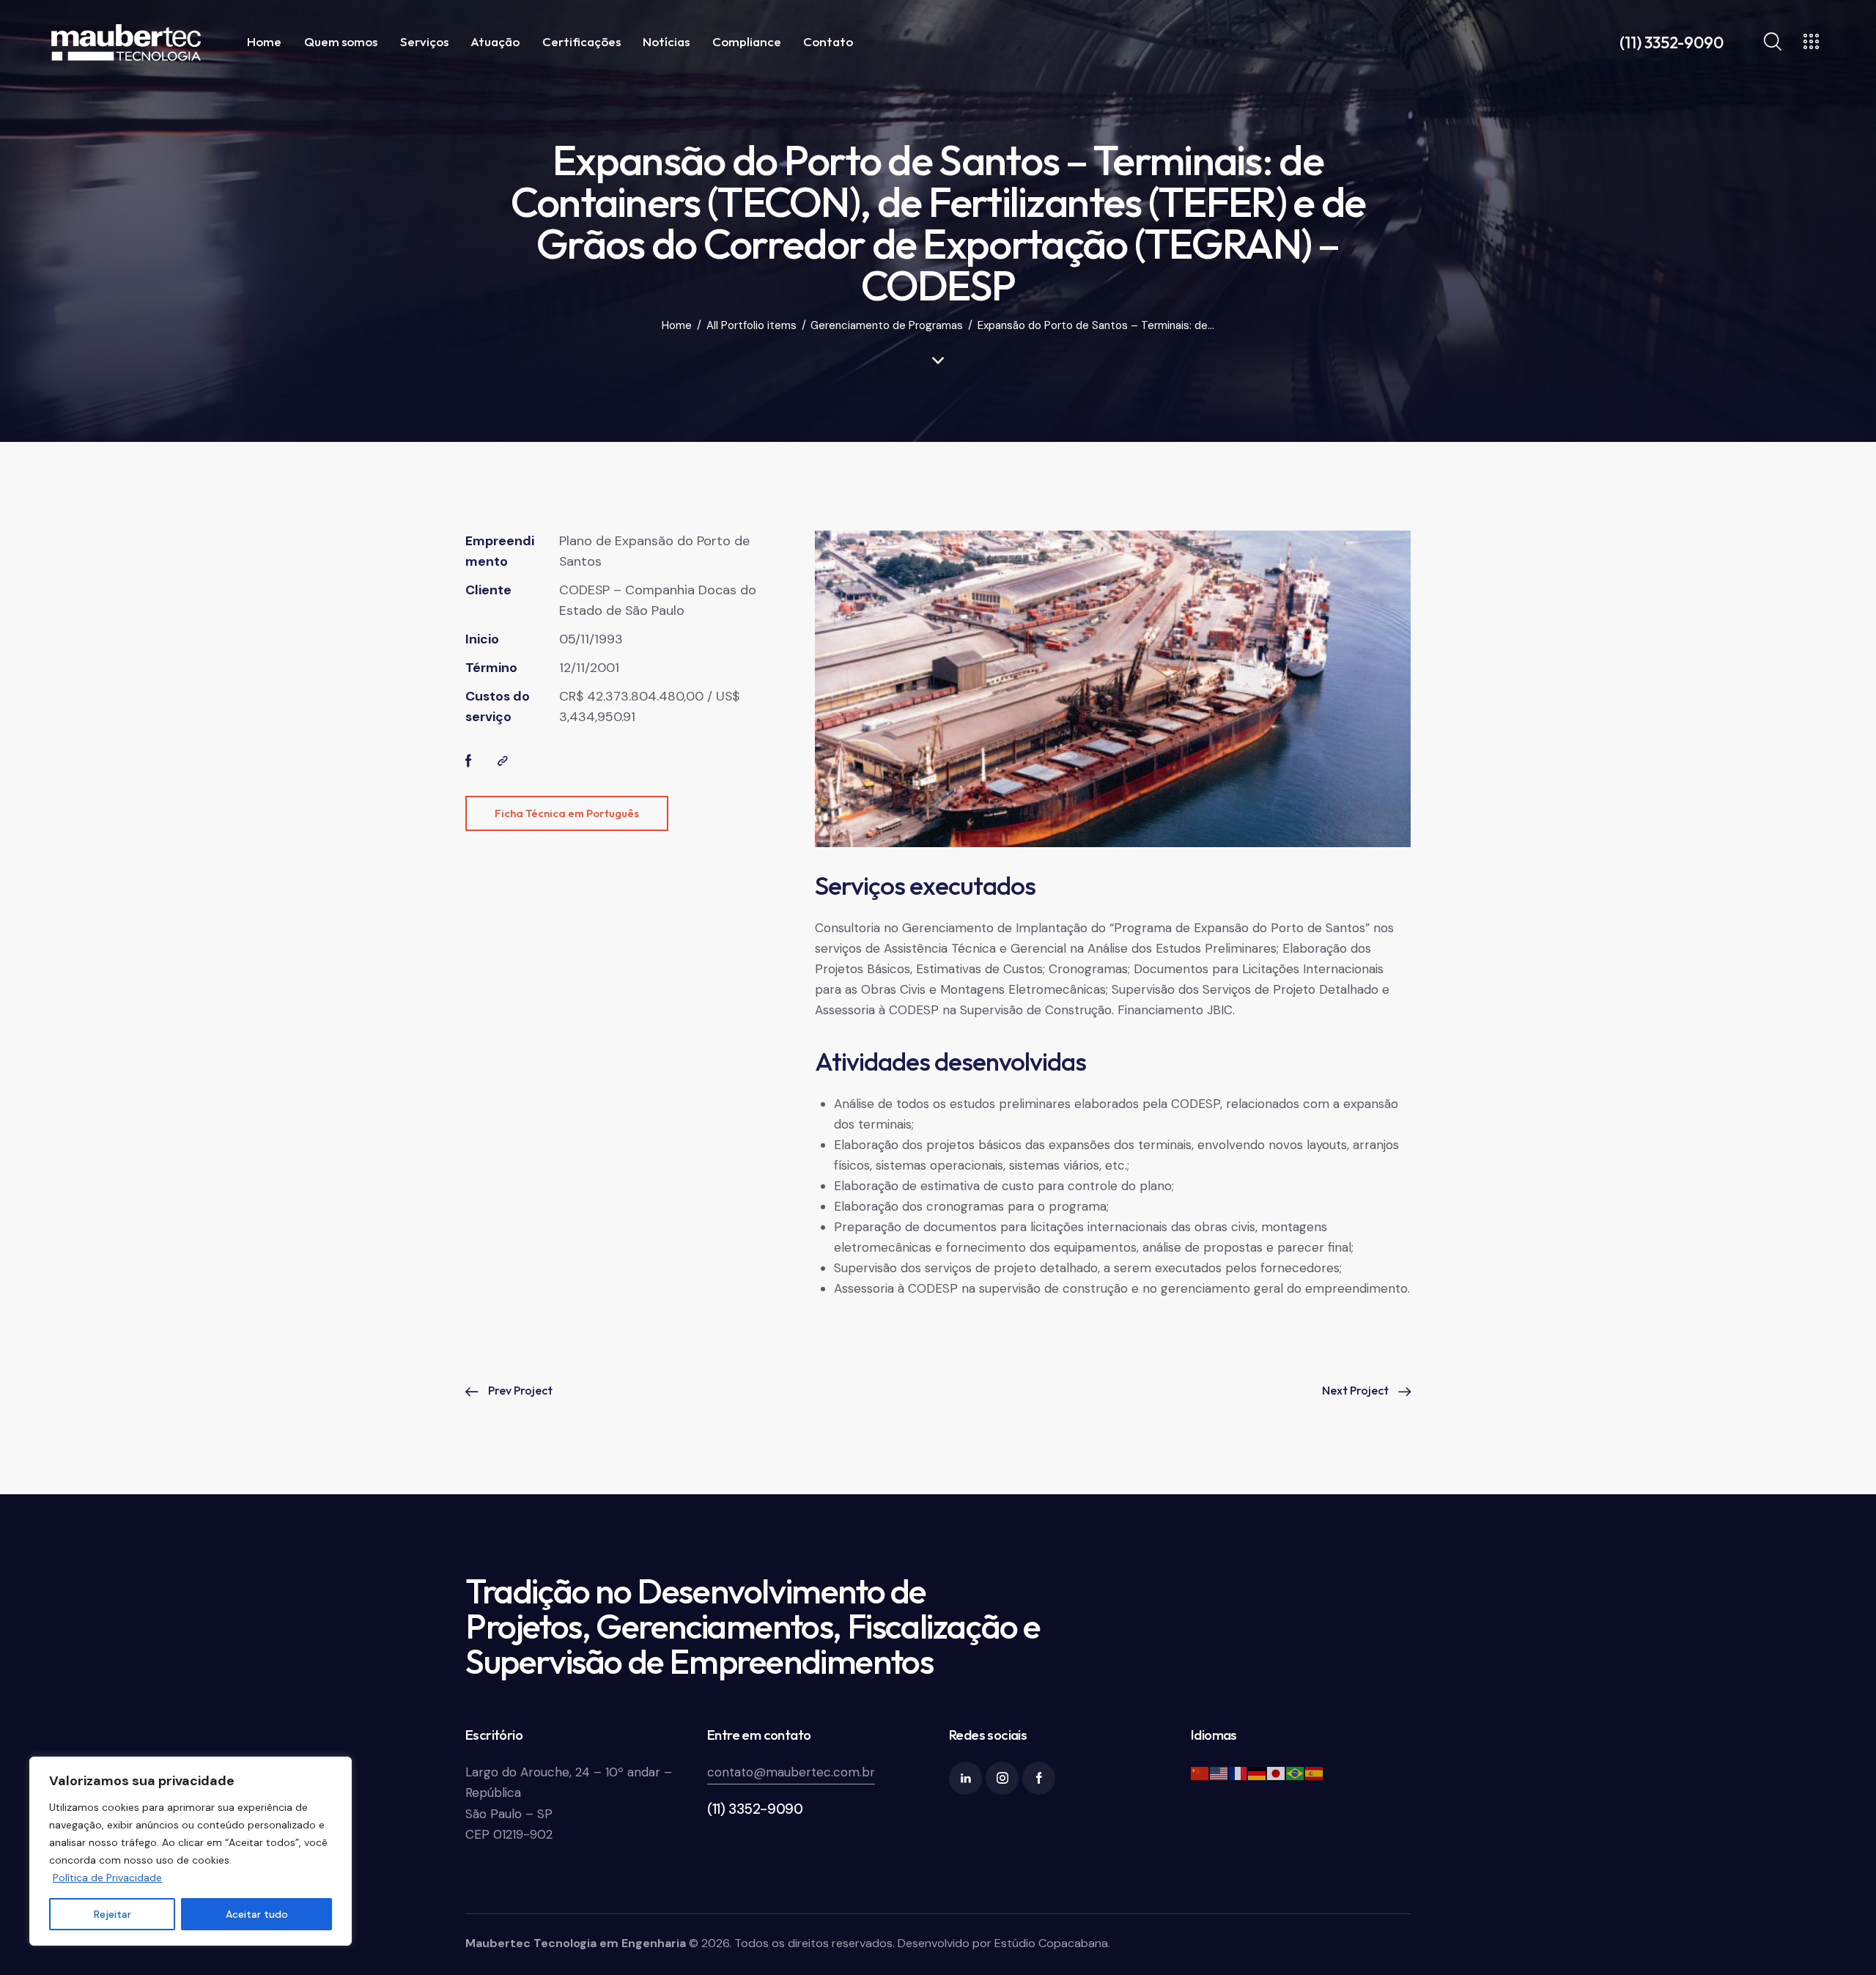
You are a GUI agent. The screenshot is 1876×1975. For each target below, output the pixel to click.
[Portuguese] (1296, 1772)
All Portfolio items (751, 326)
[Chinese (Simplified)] (1200, 1772)
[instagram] (1002, 1778)
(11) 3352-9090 (755, 1809)
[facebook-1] (1039, 1778)
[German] (1258, 1772)
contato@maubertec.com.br (791, 1772)
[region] (191, 1851)
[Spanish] (1315, 1772)
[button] (503, 761)
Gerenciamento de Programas (887, 326)
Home (677, 326)
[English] (1219, 1772)
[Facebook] (469, 761)
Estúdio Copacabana (1051, 1943)
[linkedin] (965, 1778)
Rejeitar (112, 1914)
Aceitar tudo (257, 1914)
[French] (1238, 1772)
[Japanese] (1277, 1772)
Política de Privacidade (107, 1878)
